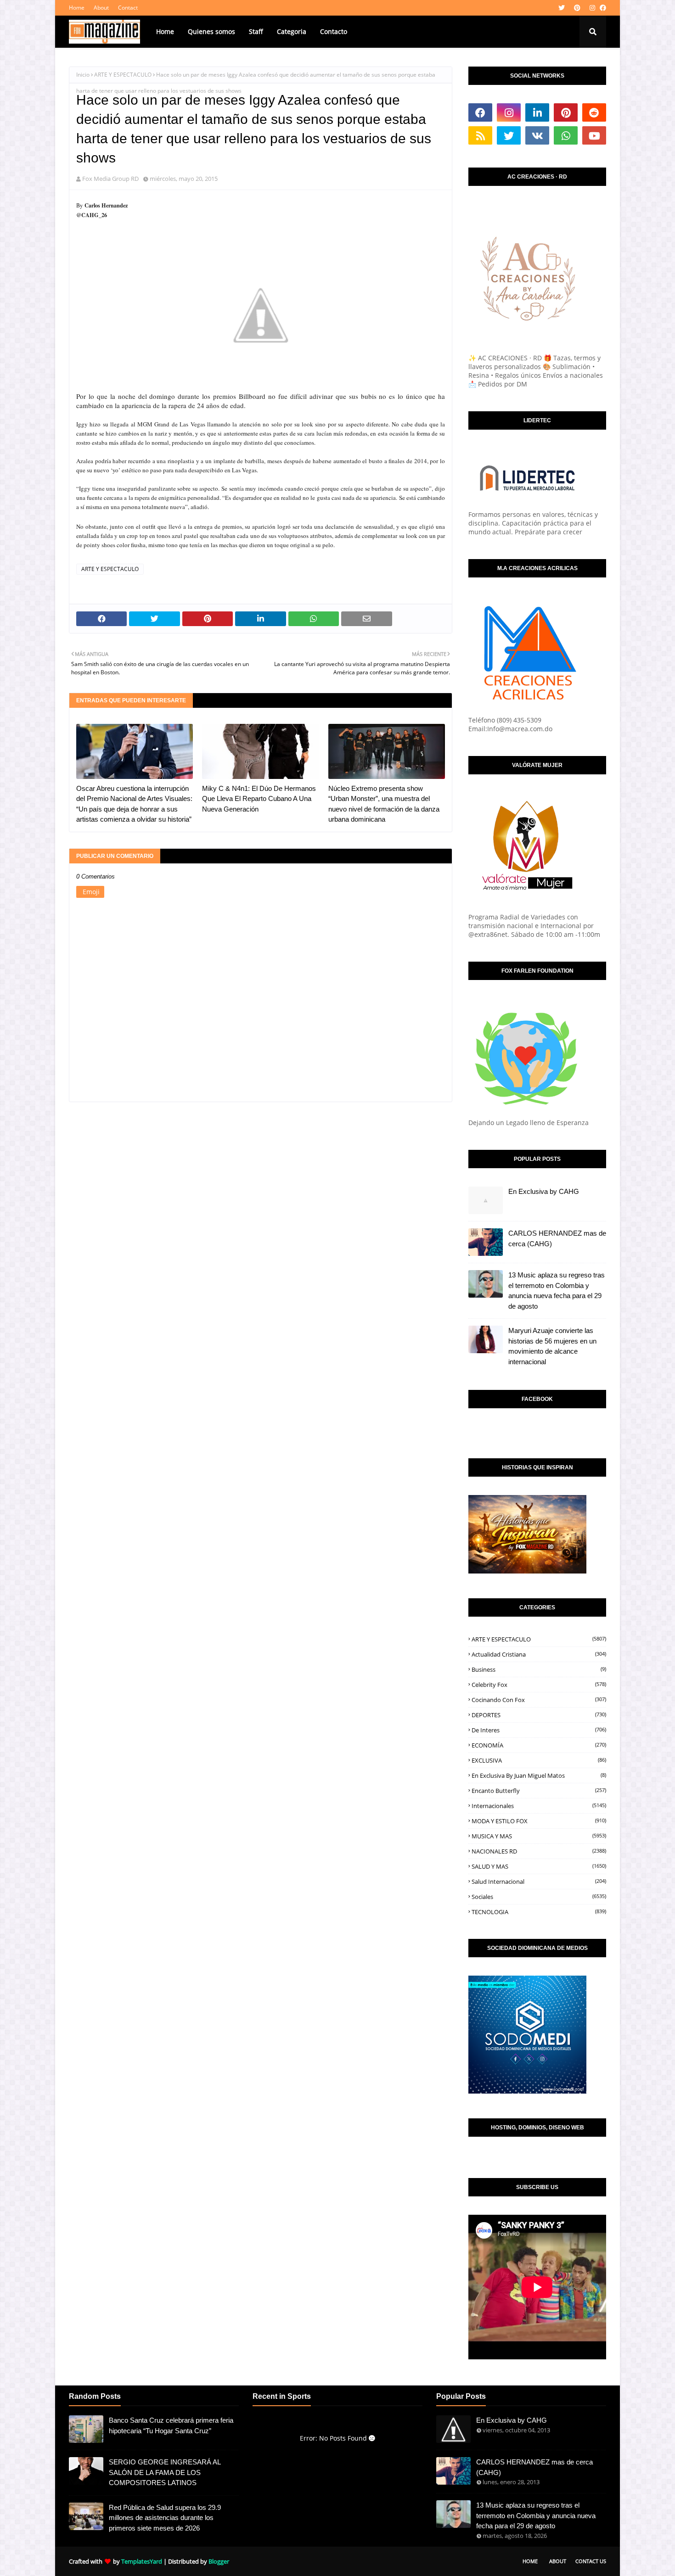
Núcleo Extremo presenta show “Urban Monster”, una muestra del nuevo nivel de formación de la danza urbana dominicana (384, 804)
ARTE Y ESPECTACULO (123, 75)
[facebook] (602, 8)
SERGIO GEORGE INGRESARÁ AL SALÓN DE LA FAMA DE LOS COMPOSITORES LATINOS (165, 2472)
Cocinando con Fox (539, 1700)
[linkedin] (537, 112)
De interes (539, 1730)
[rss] (480, 135)
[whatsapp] (566, 135)
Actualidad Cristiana (539, 1654)
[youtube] (594, 135)
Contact (128, 8)
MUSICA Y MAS (539, 1836)
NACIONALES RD (539, 1851)
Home (77, 8)
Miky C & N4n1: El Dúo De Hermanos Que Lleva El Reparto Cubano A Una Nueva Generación (259, 799)
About (101, 8)
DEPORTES (539, 1715)
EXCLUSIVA (539, 1760)
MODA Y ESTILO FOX (539, 1821)
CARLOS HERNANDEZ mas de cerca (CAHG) (557, 1238)
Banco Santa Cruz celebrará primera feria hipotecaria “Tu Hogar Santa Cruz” (171, 2425)
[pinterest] (577, 8)
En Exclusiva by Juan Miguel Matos (539, 1775)
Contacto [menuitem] (334, 31)
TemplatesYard (142, 2561)
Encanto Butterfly (539, 1791)
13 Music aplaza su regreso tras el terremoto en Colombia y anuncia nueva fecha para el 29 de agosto (557, 1291)
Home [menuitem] (165, 31)
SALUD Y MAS (539, 1866)
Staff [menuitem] (256, 31)
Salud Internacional (539, 1882)
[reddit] (594, 112)
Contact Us (591, 2561)
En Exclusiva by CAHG (544, 1191)
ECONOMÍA (539, 1745)
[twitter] (562, 8)
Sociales (539, 1897)
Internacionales (539, 1806)
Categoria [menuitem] (292, 31)
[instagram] (592, 8)
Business (539, 1669)
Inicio (83, 75)
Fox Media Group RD (110, 179)
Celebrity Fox (539, 1685)
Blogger (219, 2561)
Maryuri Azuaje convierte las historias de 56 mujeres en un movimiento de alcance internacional (552, 1346)
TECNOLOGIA (539, 1912)
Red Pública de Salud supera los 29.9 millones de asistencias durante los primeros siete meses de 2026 (165, 2518)
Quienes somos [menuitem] (211, 31)
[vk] (537, 135)
